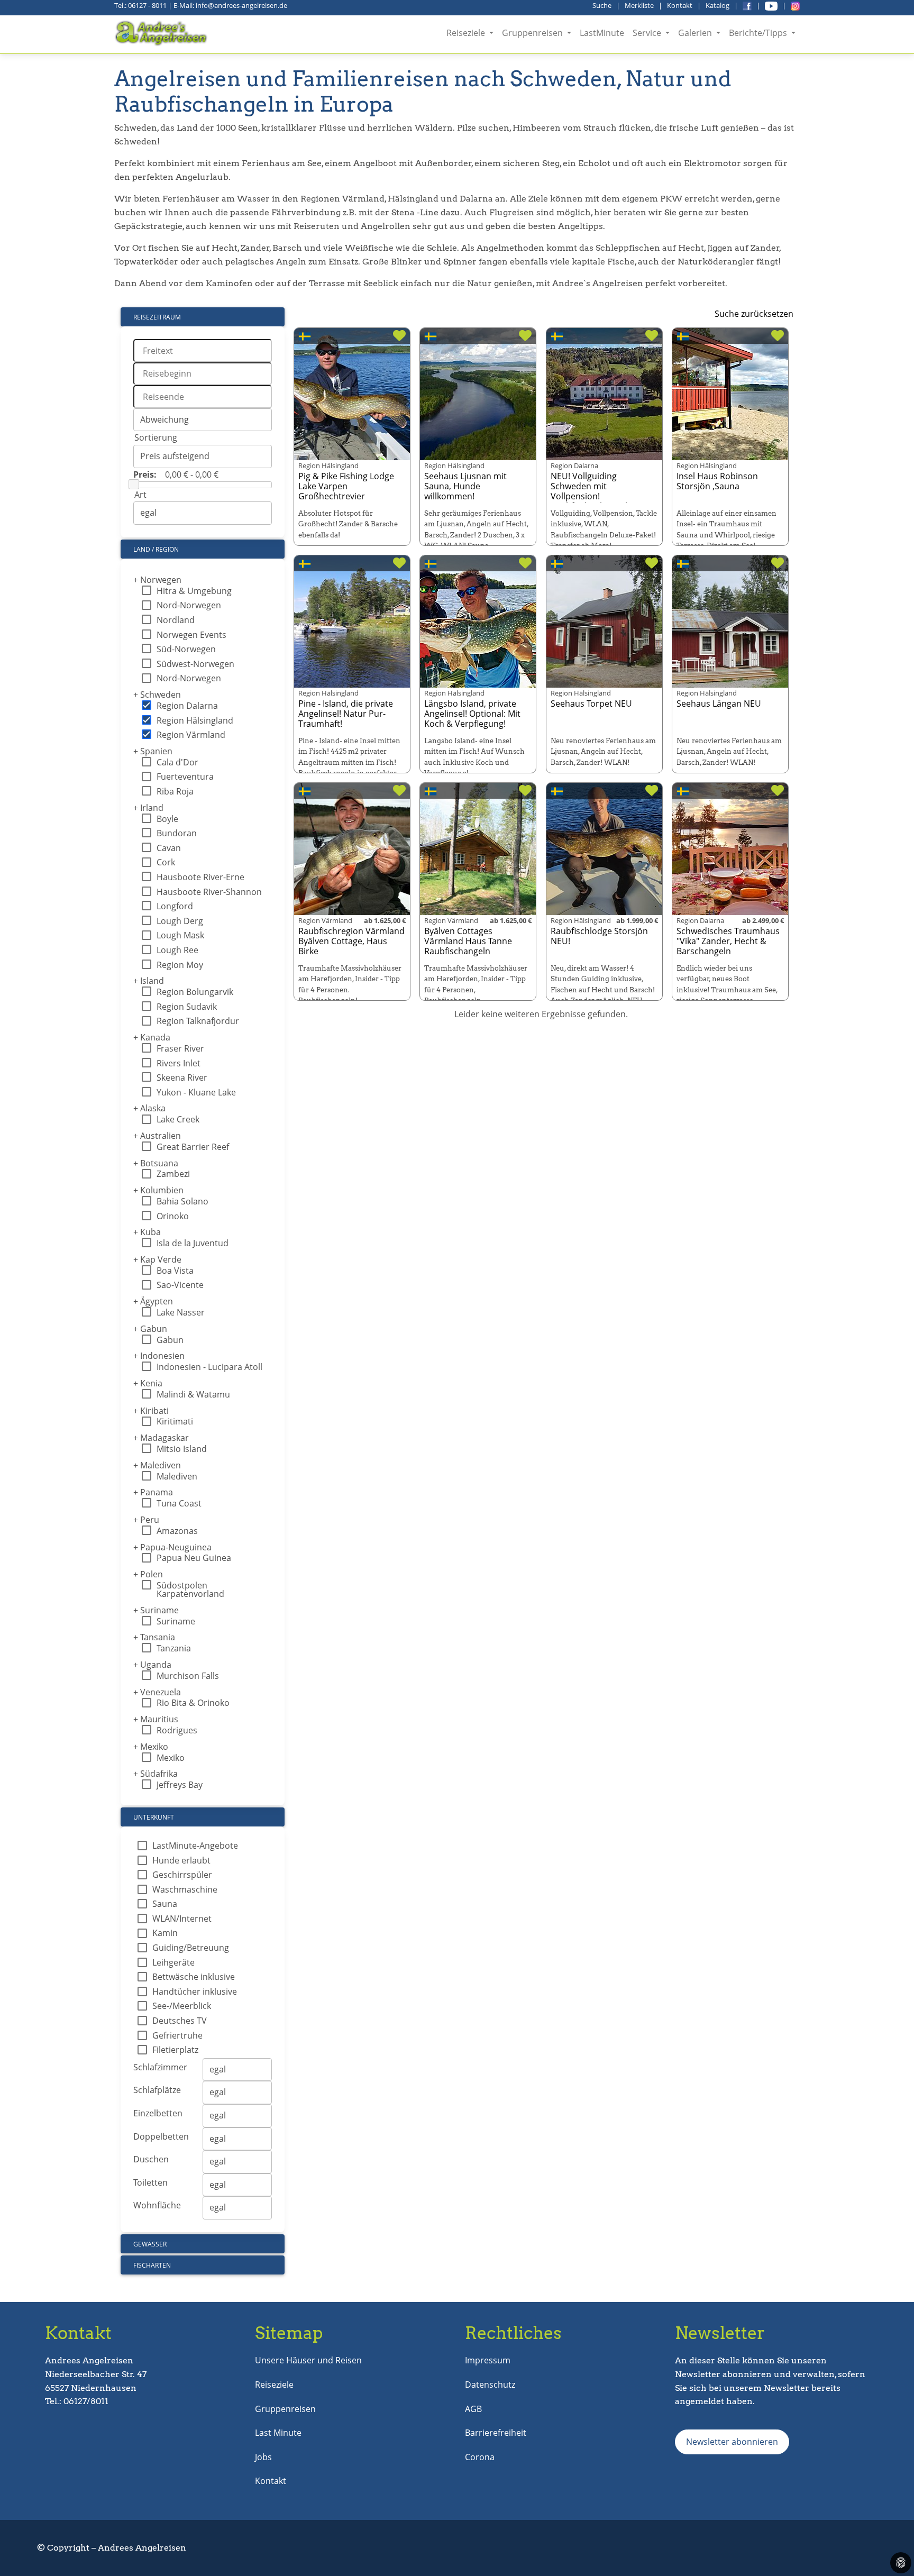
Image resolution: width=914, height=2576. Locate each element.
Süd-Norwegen (186, 649)
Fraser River (180, 1048)
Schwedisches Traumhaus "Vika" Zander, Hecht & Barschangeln (728, 941)
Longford (175, 906)
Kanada (152, 1037)
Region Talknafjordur (198, 1021)
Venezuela (157, 1692)
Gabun (150, 1329)
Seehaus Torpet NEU (591, 704)
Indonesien (159, 1356)
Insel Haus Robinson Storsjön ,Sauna (717, 481)
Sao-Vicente (180, 1285)
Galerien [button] (696, 33)
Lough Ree (177, 950)
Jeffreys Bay (180, 1785)
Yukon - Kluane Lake (196, 1092)
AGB (473, 2409)
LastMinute (602, 33)
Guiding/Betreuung (191, 1948)
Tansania (154, 1637)
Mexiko (151, 1747)
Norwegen (157, 580)
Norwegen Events (191, 635)
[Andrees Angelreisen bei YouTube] (771, 5)
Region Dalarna (187, 706)
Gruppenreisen (285, 2409)
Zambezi (173, 1174)
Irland (148, 808)
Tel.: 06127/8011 (77, 2401)
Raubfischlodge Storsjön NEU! (599, 936)
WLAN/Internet (182, 1919)
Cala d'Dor (177, 762)
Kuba (147, 1232)
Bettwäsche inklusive (194, 1977)
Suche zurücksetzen (754, 314)
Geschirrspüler (182, 1875)
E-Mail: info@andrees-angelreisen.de (230, 5)
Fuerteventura (185, 777)
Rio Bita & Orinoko (193, 1703)
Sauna (165, 1904)
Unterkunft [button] (154, 1817)
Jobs (263, 2457)
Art (140, 495)
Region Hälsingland (195, 720)
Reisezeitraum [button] (157, 317)
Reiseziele (274, 2385)
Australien (157, 1136)
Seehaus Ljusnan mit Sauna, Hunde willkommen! (465, 486)
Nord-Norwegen (189, 605)
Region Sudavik (187, 1007)
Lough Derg (180, 921)
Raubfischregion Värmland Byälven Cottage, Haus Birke (351, 941)
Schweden (157, 695)
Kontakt (680, 5)
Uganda (152, 1665)
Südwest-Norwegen (195, 664)
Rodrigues (177, 1730)
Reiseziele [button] (467, 33)
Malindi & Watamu (193, 1394)
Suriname (156, 1610)
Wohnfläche (157, 2205)
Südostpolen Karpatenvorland (190, 1590)
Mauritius (156, 1719)
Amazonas (177, 1531)
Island (149, 981)
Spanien (153, 751)
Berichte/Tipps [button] (759, 33)
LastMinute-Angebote (195, 1846)
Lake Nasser (181, 1312)
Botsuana (156, 1163)
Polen (148, 1574)
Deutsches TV (180, 2021)
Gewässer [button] (150, 2244)
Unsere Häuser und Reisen (308, 2360)
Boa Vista (175, 1271)
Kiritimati (175, 1421)
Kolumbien (158, 1190)
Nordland (176, 620)
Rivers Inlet (179, 1063)
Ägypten (153, 1301)
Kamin (165, 1933)
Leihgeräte (173, 1962)
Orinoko (173, 1216)
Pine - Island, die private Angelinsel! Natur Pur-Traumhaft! (346, 714)
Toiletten (150, 2182)
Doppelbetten (161, 2136)
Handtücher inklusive (195, 1992)
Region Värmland (191, 735)
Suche (602, 5)
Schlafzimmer (160, 2067)
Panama (153, 1492)
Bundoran (177, 833)
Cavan (169, 848)
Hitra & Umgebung (194, 591)
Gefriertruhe (177, 2035)
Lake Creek (178, 1119)
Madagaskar (161, 1438)
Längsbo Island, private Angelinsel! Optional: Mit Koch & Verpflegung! (472, 714)
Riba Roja (175, 791)
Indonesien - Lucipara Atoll (209, 1367)
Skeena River (182, 1077)
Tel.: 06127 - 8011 (140, 5)
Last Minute (278, 2433)
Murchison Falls (188, 1676)
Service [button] (648, 33)
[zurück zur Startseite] (162, 33)
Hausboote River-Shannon (209, 892)
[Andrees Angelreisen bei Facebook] (747, 5)
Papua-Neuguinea (172, 1547)
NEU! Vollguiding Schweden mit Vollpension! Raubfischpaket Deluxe (596, 491)
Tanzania (174, 1648)
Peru (146, 1520)
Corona (480, 2457)
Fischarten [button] (152, 2265)
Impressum (488, 2360)
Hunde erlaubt (181, 1860)
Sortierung (156, 437)
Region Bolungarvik (195, 992)
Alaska (149, 1108)
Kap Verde (157, 1259)
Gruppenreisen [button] (533, 33)
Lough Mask (180, 935)
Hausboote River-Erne (200, 877)
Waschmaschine (185, 1889)
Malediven (157, 1465)
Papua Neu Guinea (194, 1558)
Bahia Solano (182, 1201)
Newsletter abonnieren (732, 2442)
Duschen (151, 2159)
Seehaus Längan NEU (719, 704)
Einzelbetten (158, 2113)
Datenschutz (490, 2385)
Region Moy (180, 965)
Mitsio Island (182, 1449)
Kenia (148, 1383)
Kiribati (151, 1411)
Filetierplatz (175, 2050)
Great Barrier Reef (193, 1147)
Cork (166, 862)
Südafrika (156, 1774)
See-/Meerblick (182, 2006)
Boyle (167, 819)
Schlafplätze (157, 2090)
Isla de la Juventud (193, 1243)
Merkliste (639, 5)
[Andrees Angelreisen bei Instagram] (795, 5)
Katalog (718, 5)
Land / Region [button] (156, 549)
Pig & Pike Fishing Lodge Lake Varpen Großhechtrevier (346, 486)
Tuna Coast (179, 1503)
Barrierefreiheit (496, 2433)
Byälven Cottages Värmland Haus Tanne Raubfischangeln (468, 941)
